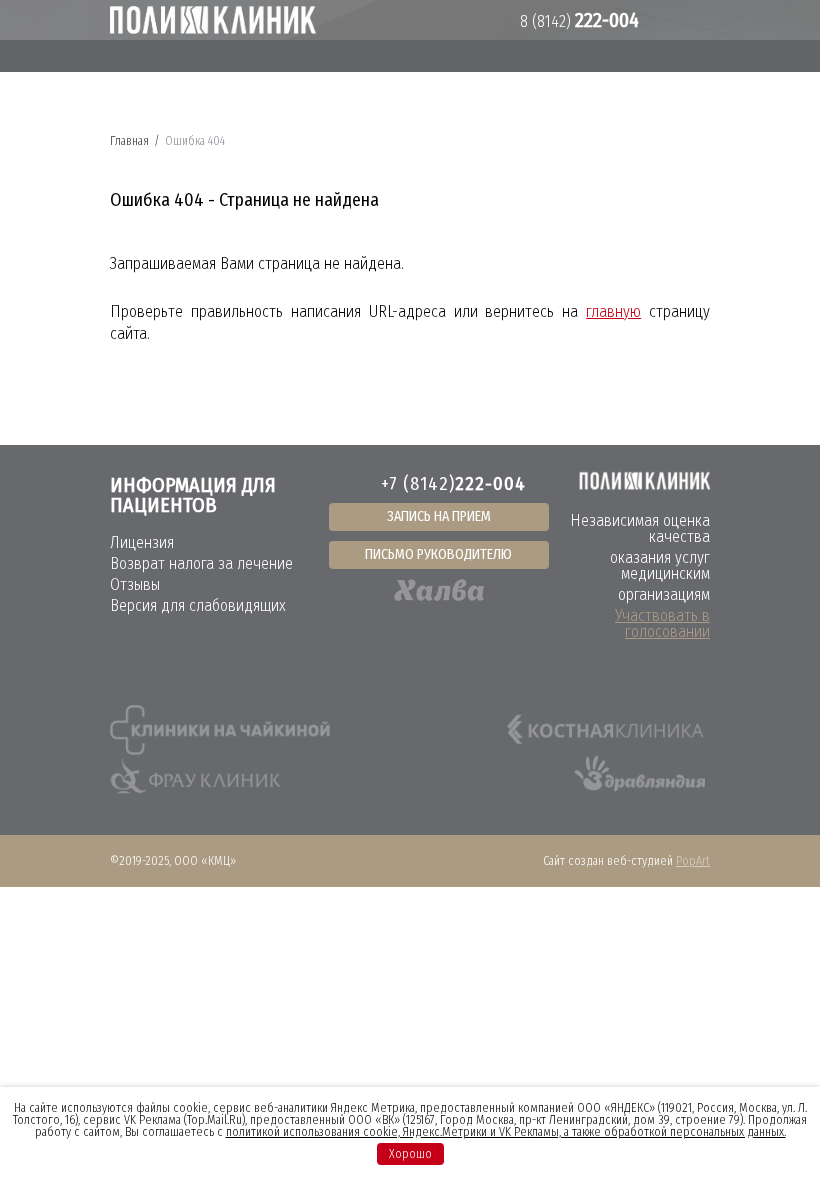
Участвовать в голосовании (662, 623)
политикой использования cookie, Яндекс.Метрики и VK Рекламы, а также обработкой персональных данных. (506, 1132)
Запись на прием (439, 516)
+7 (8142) (453, 484)
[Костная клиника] (605, 730)
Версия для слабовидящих (198, 605)
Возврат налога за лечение (201, 563)
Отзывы (135, 584)
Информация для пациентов (193, 495)
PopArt (693, 861)
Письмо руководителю (438, 554)
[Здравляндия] (638, 780)
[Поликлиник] (213, 20)
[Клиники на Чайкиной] (220, 730)
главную (613, 311)
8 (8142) (577, 21)
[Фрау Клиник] (195, 780)
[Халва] (439, 590)
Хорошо (410, 1154)
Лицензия (142, 542)
